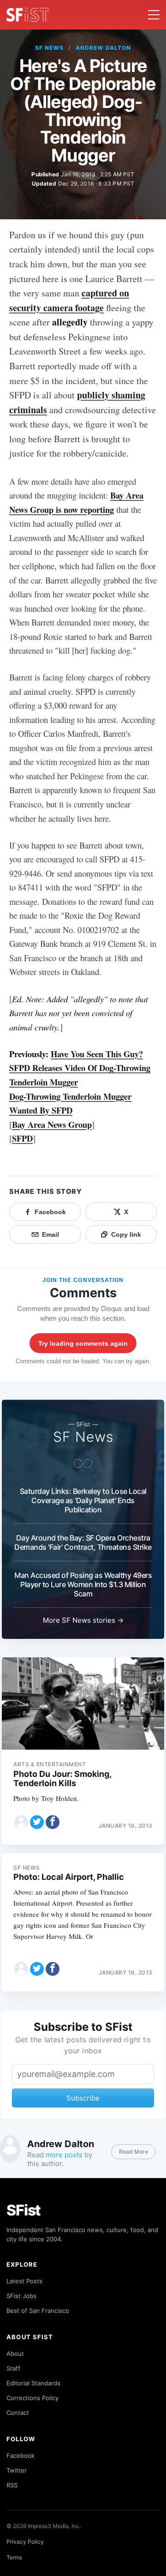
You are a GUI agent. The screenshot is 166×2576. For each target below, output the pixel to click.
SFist (24, 2210)
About (15, 2353)
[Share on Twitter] (37, 1822)
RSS (12, 2485)
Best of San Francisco (38, 2311)
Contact (18, 2413)
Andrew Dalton (103, 48)
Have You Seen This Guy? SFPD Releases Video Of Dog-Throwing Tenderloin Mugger (80, 1068)
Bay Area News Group (52, 1124)
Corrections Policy (33, 2398)
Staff (13, 2368)
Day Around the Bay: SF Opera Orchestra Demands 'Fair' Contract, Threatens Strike (83, 1542)
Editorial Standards (33, 2383)
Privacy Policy (25, 2542)
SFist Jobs (21, 2296)
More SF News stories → (83, 1620)
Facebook (21, 2456)
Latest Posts (24, 2281)
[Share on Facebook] (53, 1822)
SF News (49, 48)
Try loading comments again (83, 1343)
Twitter (17, 2470)
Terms (14, 2557)
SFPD (22, 1138)
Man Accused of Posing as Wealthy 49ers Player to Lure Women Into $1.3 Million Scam (83, 1584)
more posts (64, 2155)
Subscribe (83, 2098)
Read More (133, 2152)
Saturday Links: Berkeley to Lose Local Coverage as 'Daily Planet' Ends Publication (83, 1500)
